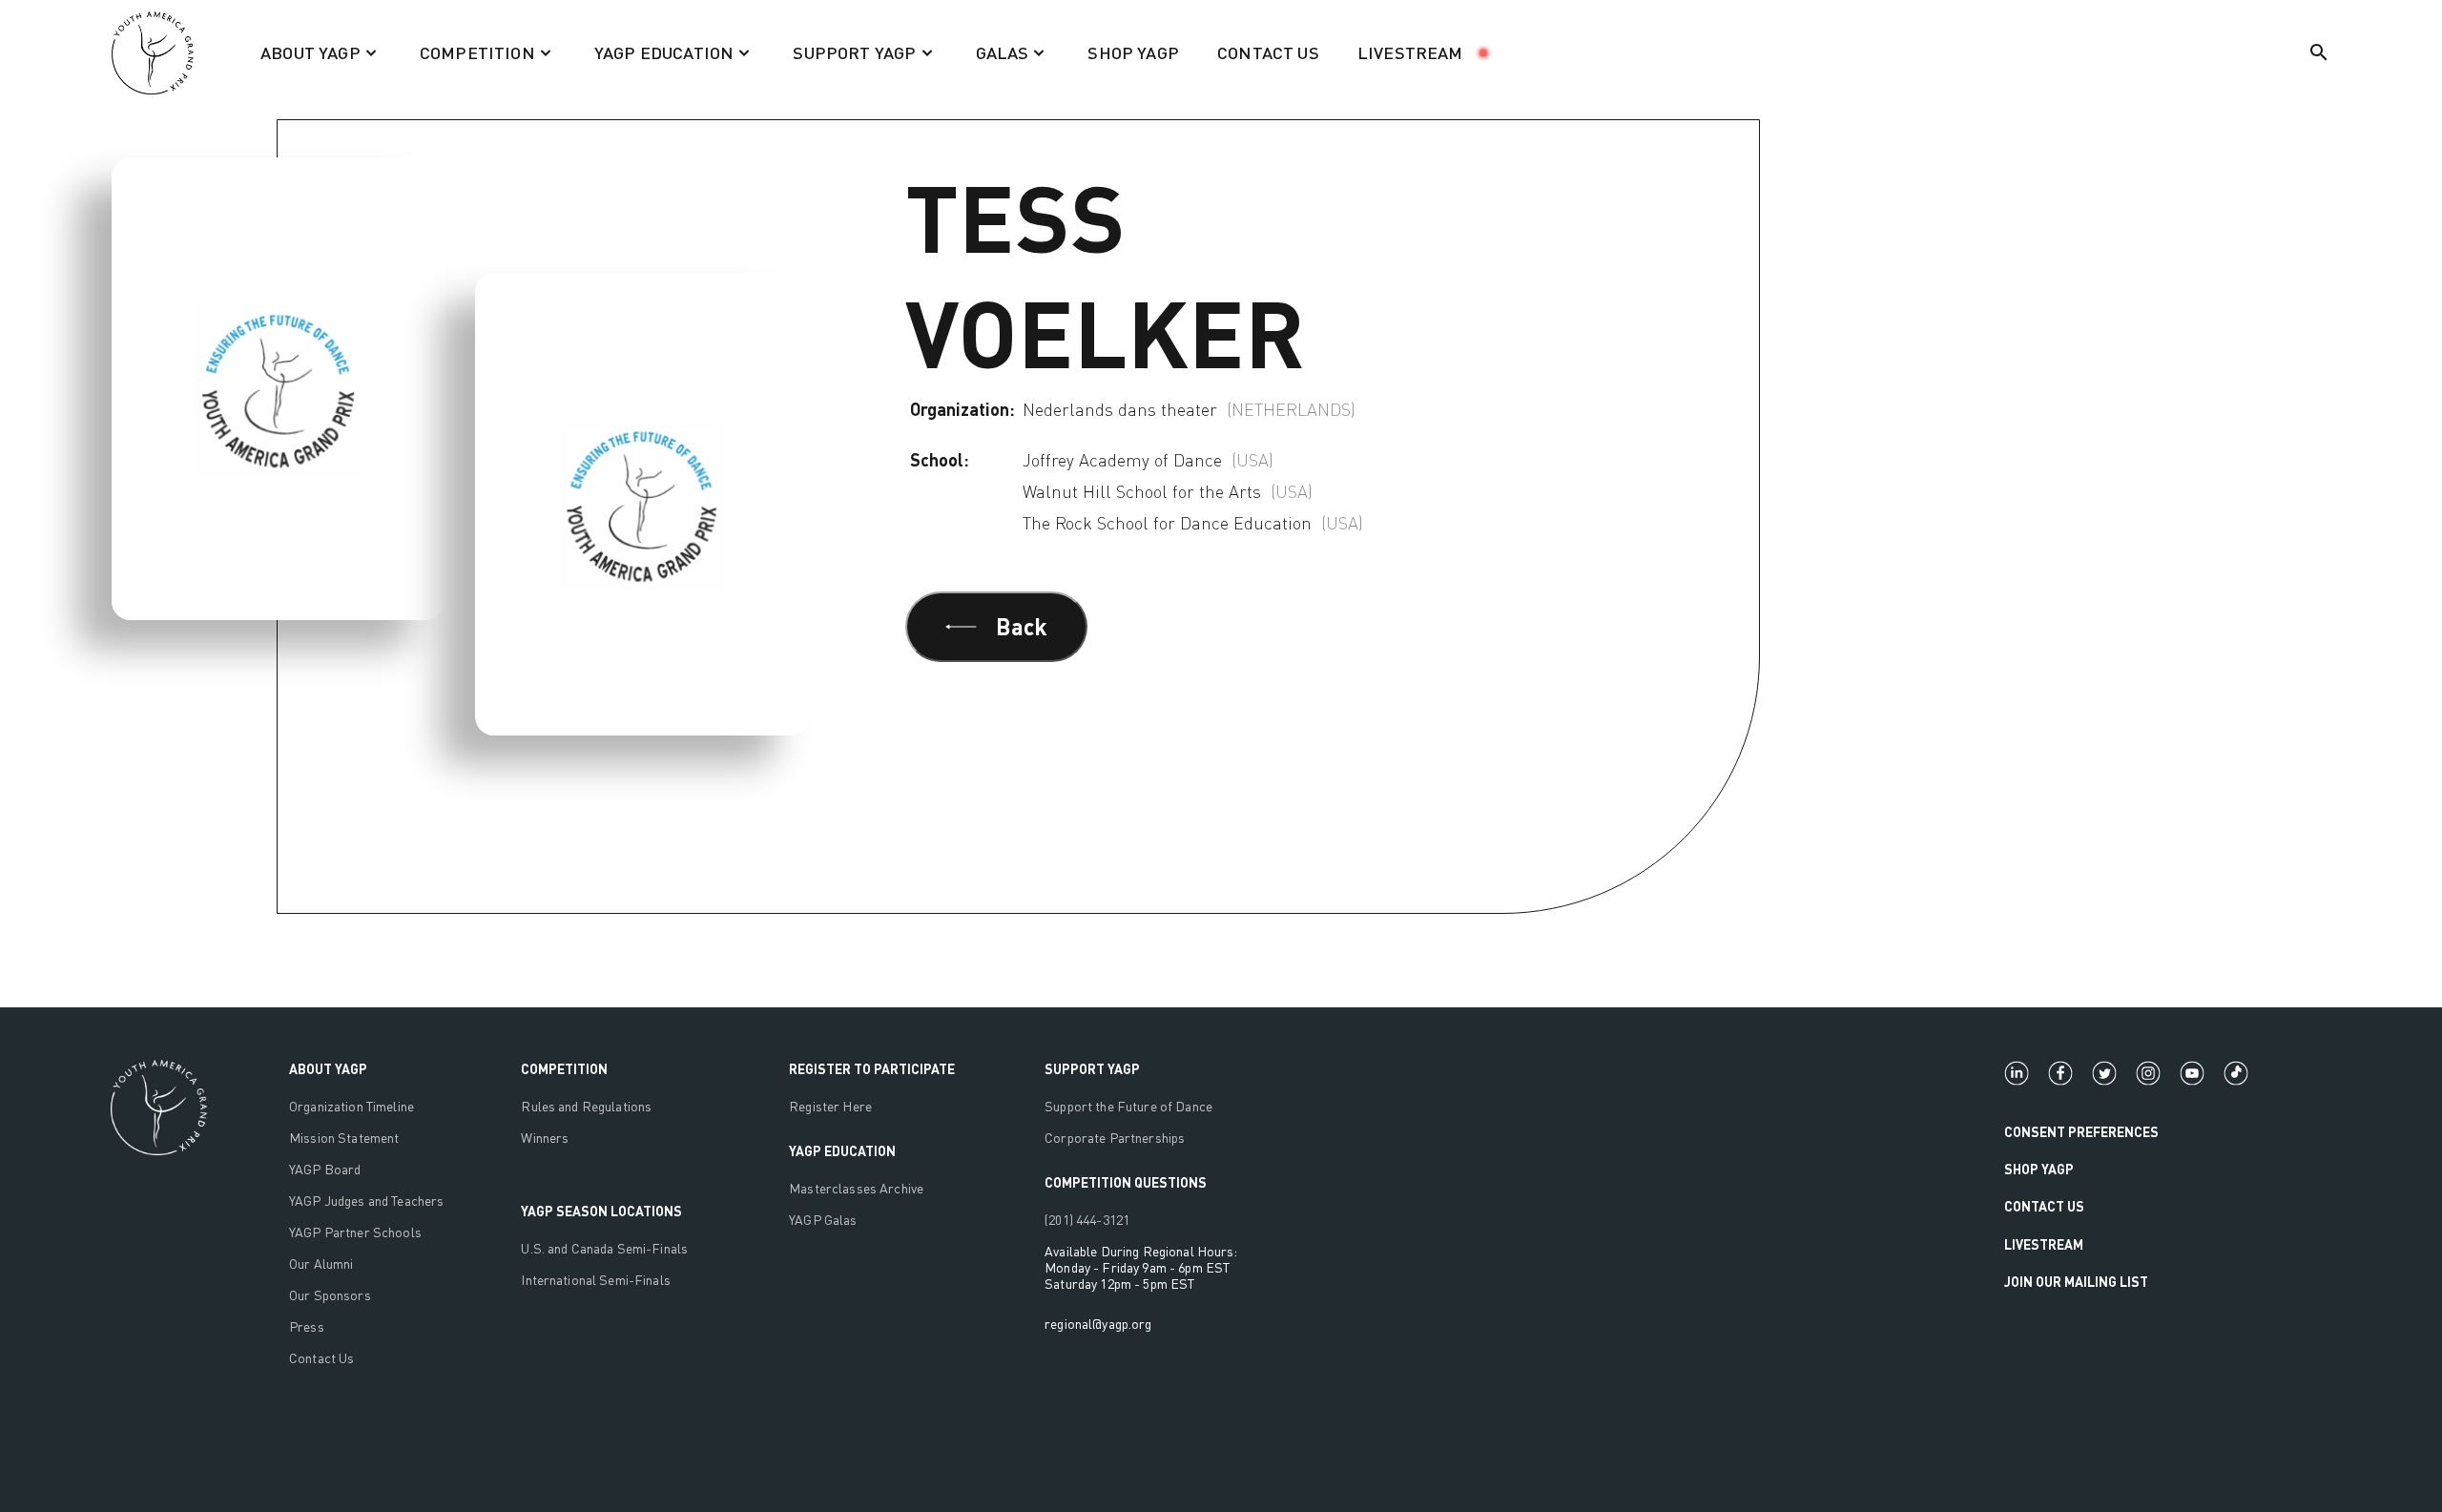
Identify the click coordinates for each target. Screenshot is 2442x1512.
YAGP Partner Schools (355, 1232)
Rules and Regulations (586, 1106)
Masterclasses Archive (856, 1188)
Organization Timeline (352, 1106)
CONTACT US (1268, 52)
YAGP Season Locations (601, 1211)
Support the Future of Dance (1128, 1106)
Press (307, 1326)
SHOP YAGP (1133, 52)
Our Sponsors (330, 1295)
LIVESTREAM (1410, 52)
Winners (545, 1138)
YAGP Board (325, 1169)
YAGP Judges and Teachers (366, 1201)
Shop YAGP (2039, 1169)
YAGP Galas (823, 1220)
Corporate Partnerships (1115, 1138)
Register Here (830, 1106)
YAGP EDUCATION (842, 1151)
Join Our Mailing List (2076, 1282)
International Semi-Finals (596, 1280)
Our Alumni (321, 1263)
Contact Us (321, 1358)
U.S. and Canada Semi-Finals (604, 1248)
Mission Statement (344, 1138)
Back (1022, 626)
